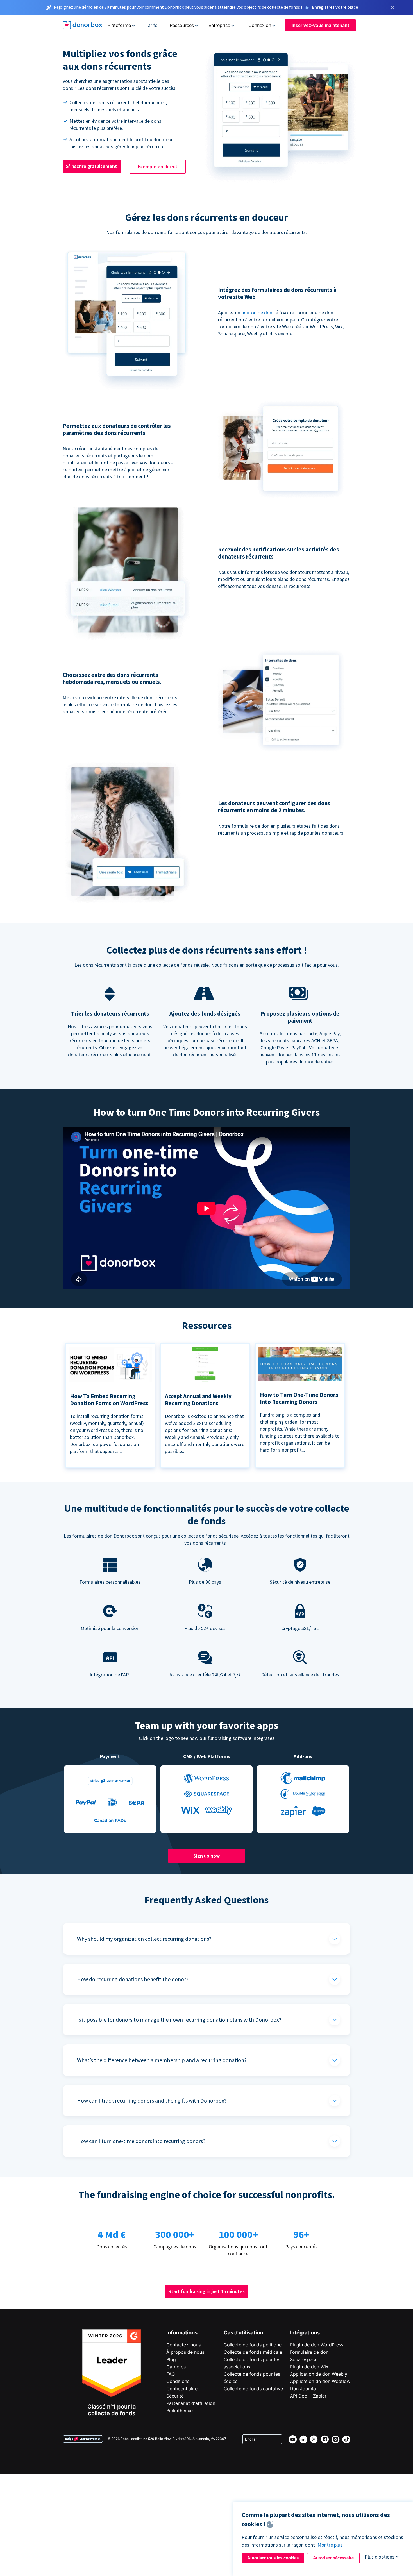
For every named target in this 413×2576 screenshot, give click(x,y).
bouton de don (257, 313)
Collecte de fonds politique (253, 2345)
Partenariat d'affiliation (191, 2403)
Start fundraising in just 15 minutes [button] (206, 2291)
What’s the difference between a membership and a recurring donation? (162, 2060)
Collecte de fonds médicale (253, 2352)
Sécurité (175, 2396)
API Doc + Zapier (308, 2396)
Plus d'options (380, 2557)
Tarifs (151, 25)
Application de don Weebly (319, 2374)
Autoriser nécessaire (333, 2558)
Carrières (176, 2367)
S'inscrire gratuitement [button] (92, 166)
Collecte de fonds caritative (253, 2389)
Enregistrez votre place (335, 7)
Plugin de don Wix (309, 2367)
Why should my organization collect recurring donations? (144, 1939)
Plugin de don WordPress (317, 2345)
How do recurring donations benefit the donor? (133, 1979)
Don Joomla (303, 2389)
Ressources (182, 25)
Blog (171, 2359)
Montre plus (330, 2545)
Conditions (178, 2381)
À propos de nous (185, 2352)
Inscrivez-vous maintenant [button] (320, 25)
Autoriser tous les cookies (273, 2558)
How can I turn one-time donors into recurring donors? (141, 2141)
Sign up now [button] (206, 1856)
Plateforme (119, 25)
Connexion (260, 25)
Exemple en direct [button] (158, 166)
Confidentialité (182, 2389)
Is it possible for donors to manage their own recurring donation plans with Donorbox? (179, 2020)
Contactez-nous (183, 2345)
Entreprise (219, 25)
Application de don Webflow (320, 2381)
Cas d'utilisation (243, 2333)
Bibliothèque (180, 2411)
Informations (182, 2333)
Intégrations (305, 2333)
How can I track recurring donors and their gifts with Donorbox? (152, 2100)
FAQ (171, 2374)
